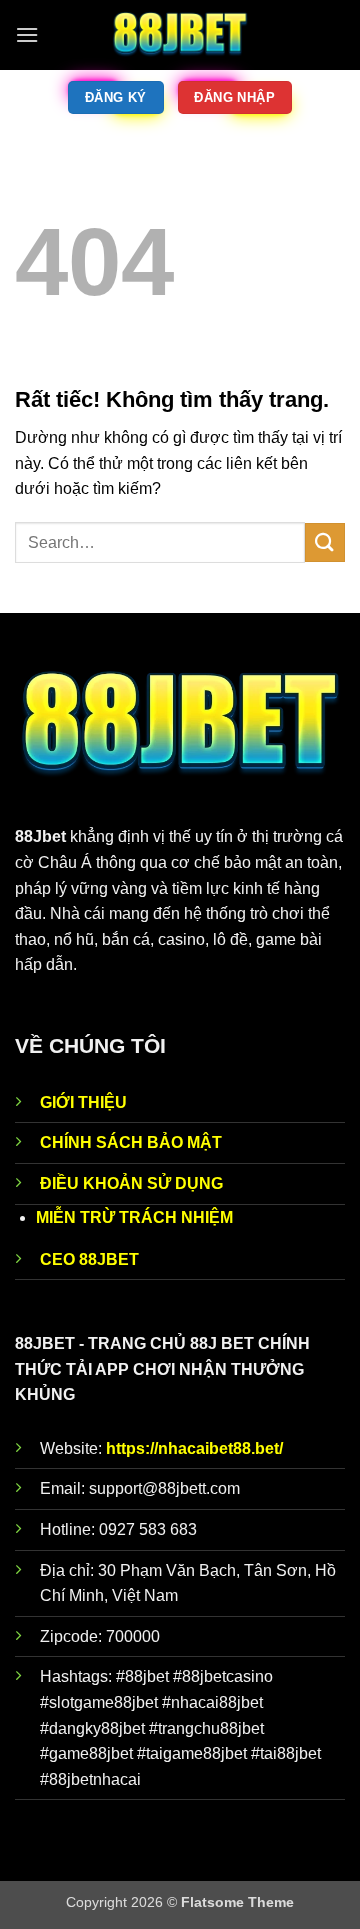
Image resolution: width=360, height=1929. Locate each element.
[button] (27, 34)
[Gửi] (325, 542)
